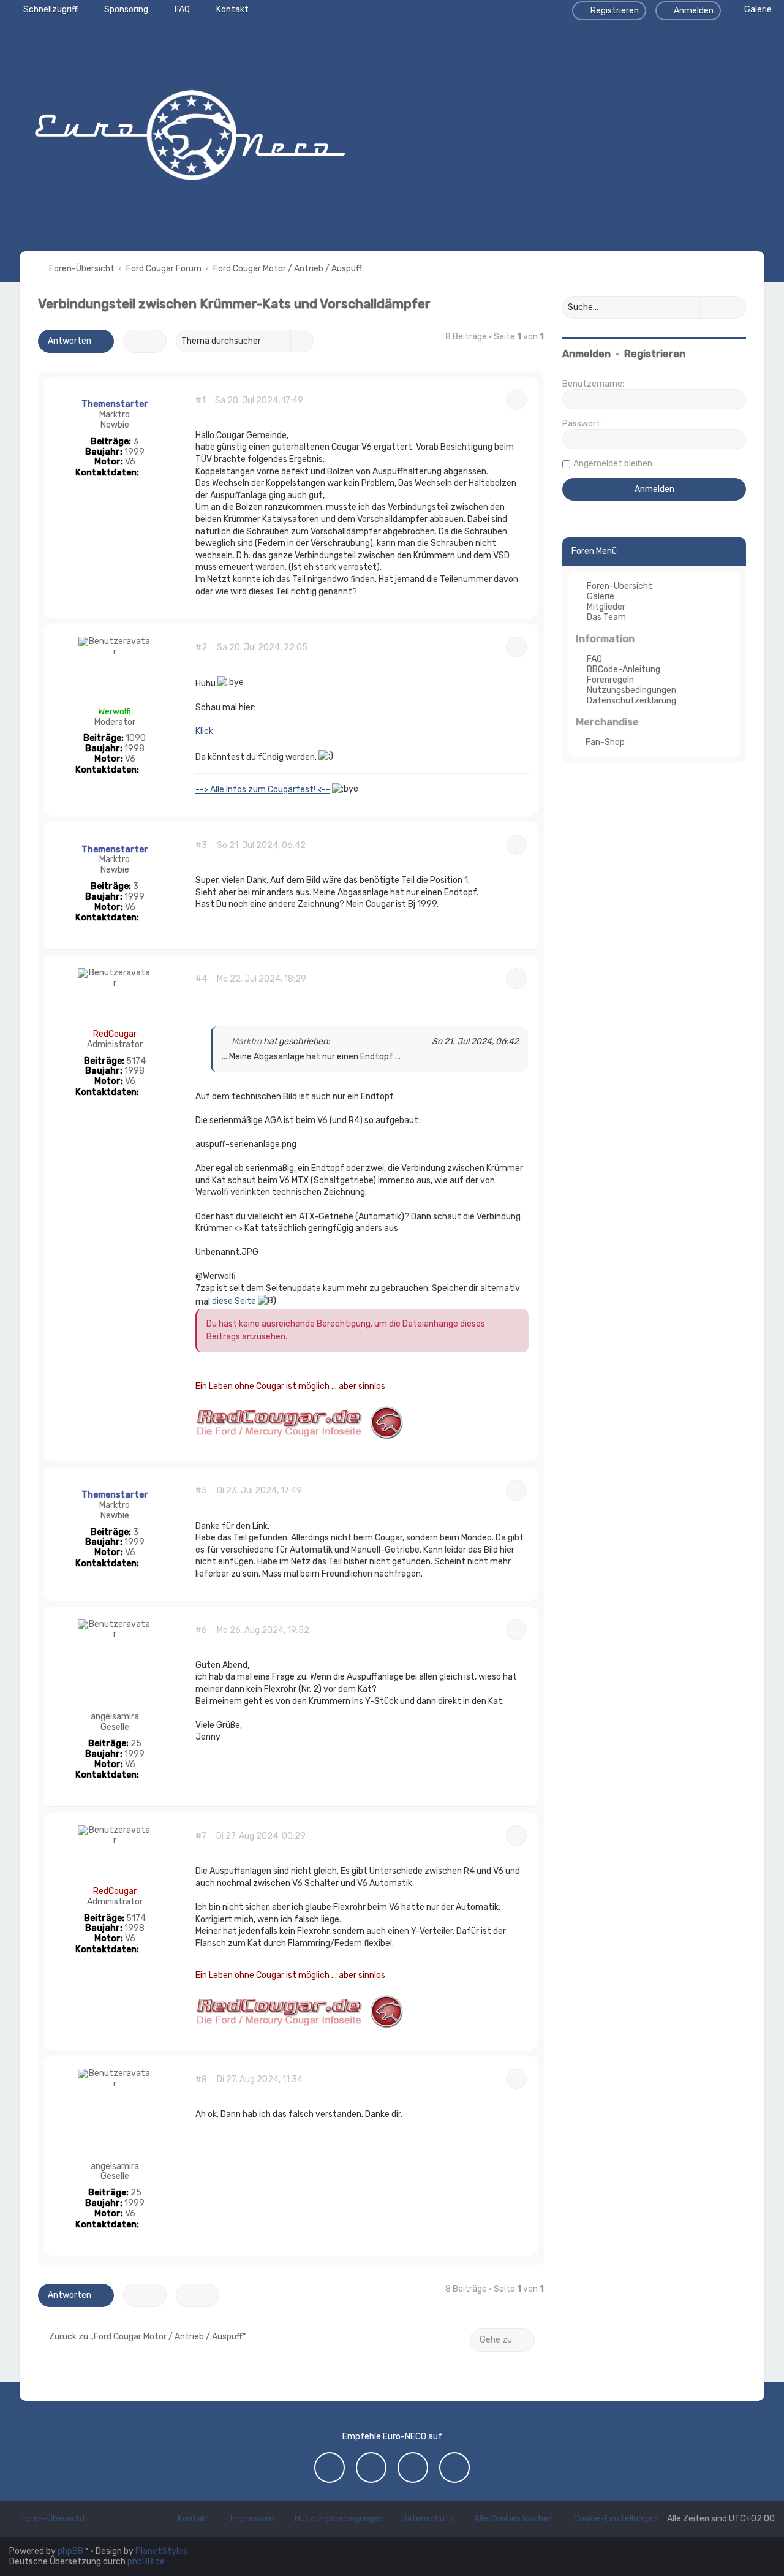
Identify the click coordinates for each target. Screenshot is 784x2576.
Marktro (115, 415)
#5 (201, 1491)
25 (136, 1744)
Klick (204, 731)
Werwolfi (115, 712)
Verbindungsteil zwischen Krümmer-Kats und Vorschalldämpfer (234, 304)
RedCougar (115, 1034)
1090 (136, 738)
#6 (201, 1631)
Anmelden (586, 354)
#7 (201, 1836)
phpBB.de (146, 2562)
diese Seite (234, 1301)
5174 (136, 1061)
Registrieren (655, 354)
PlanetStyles (161, 2551)
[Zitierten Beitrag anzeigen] (337, 1042)
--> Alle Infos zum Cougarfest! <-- (263, 790)
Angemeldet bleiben (613, 464)
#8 (201, 2080)
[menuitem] (752, 9)
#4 (201, 979)
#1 (200, 401)
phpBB (70, 2551)
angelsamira (115, 1717)
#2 (201, 648)
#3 (201, 846)
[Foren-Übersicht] (190, 132)
